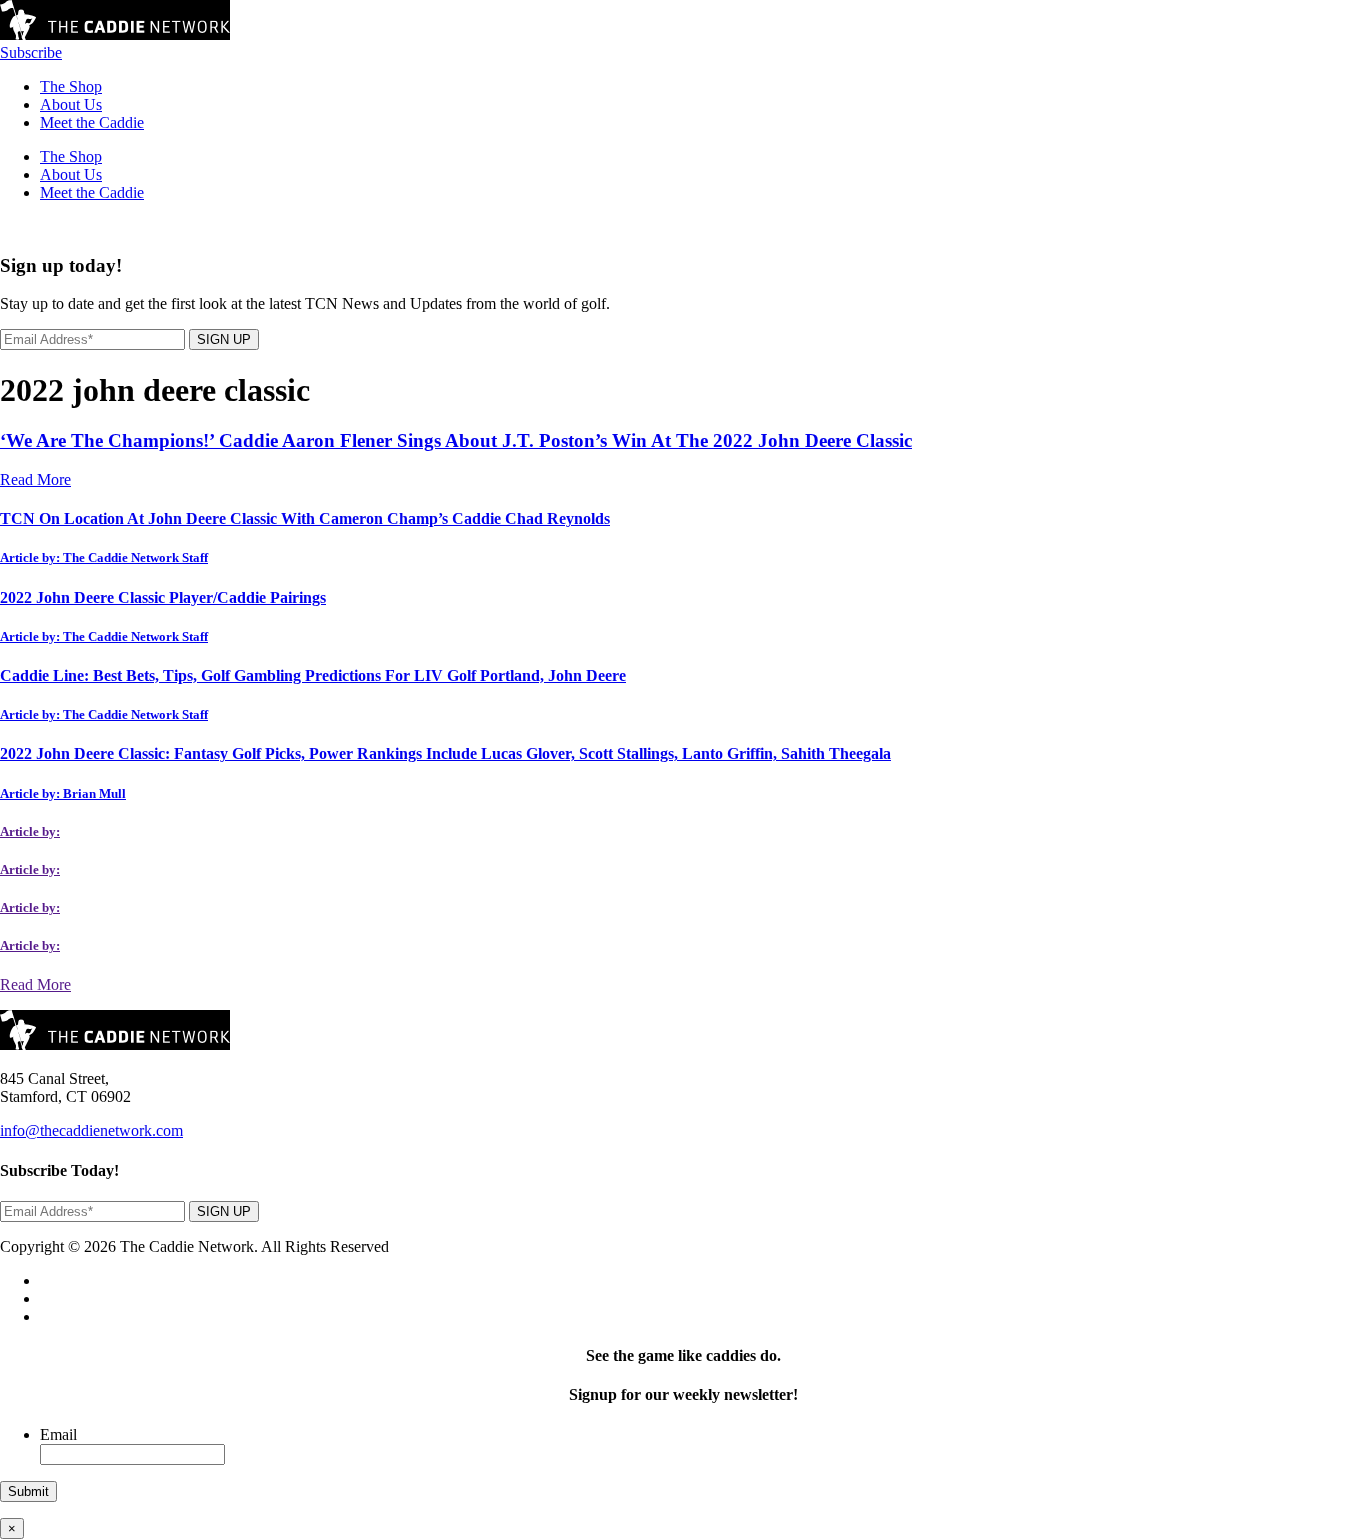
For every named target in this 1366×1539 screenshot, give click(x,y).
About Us (71, 104)
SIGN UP (224, 339)
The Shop (71, 86)
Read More (35, 479)
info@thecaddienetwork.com (91, 1130)
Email (58, 1434)
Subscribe (31, 52)
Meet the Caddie (92, 122)
